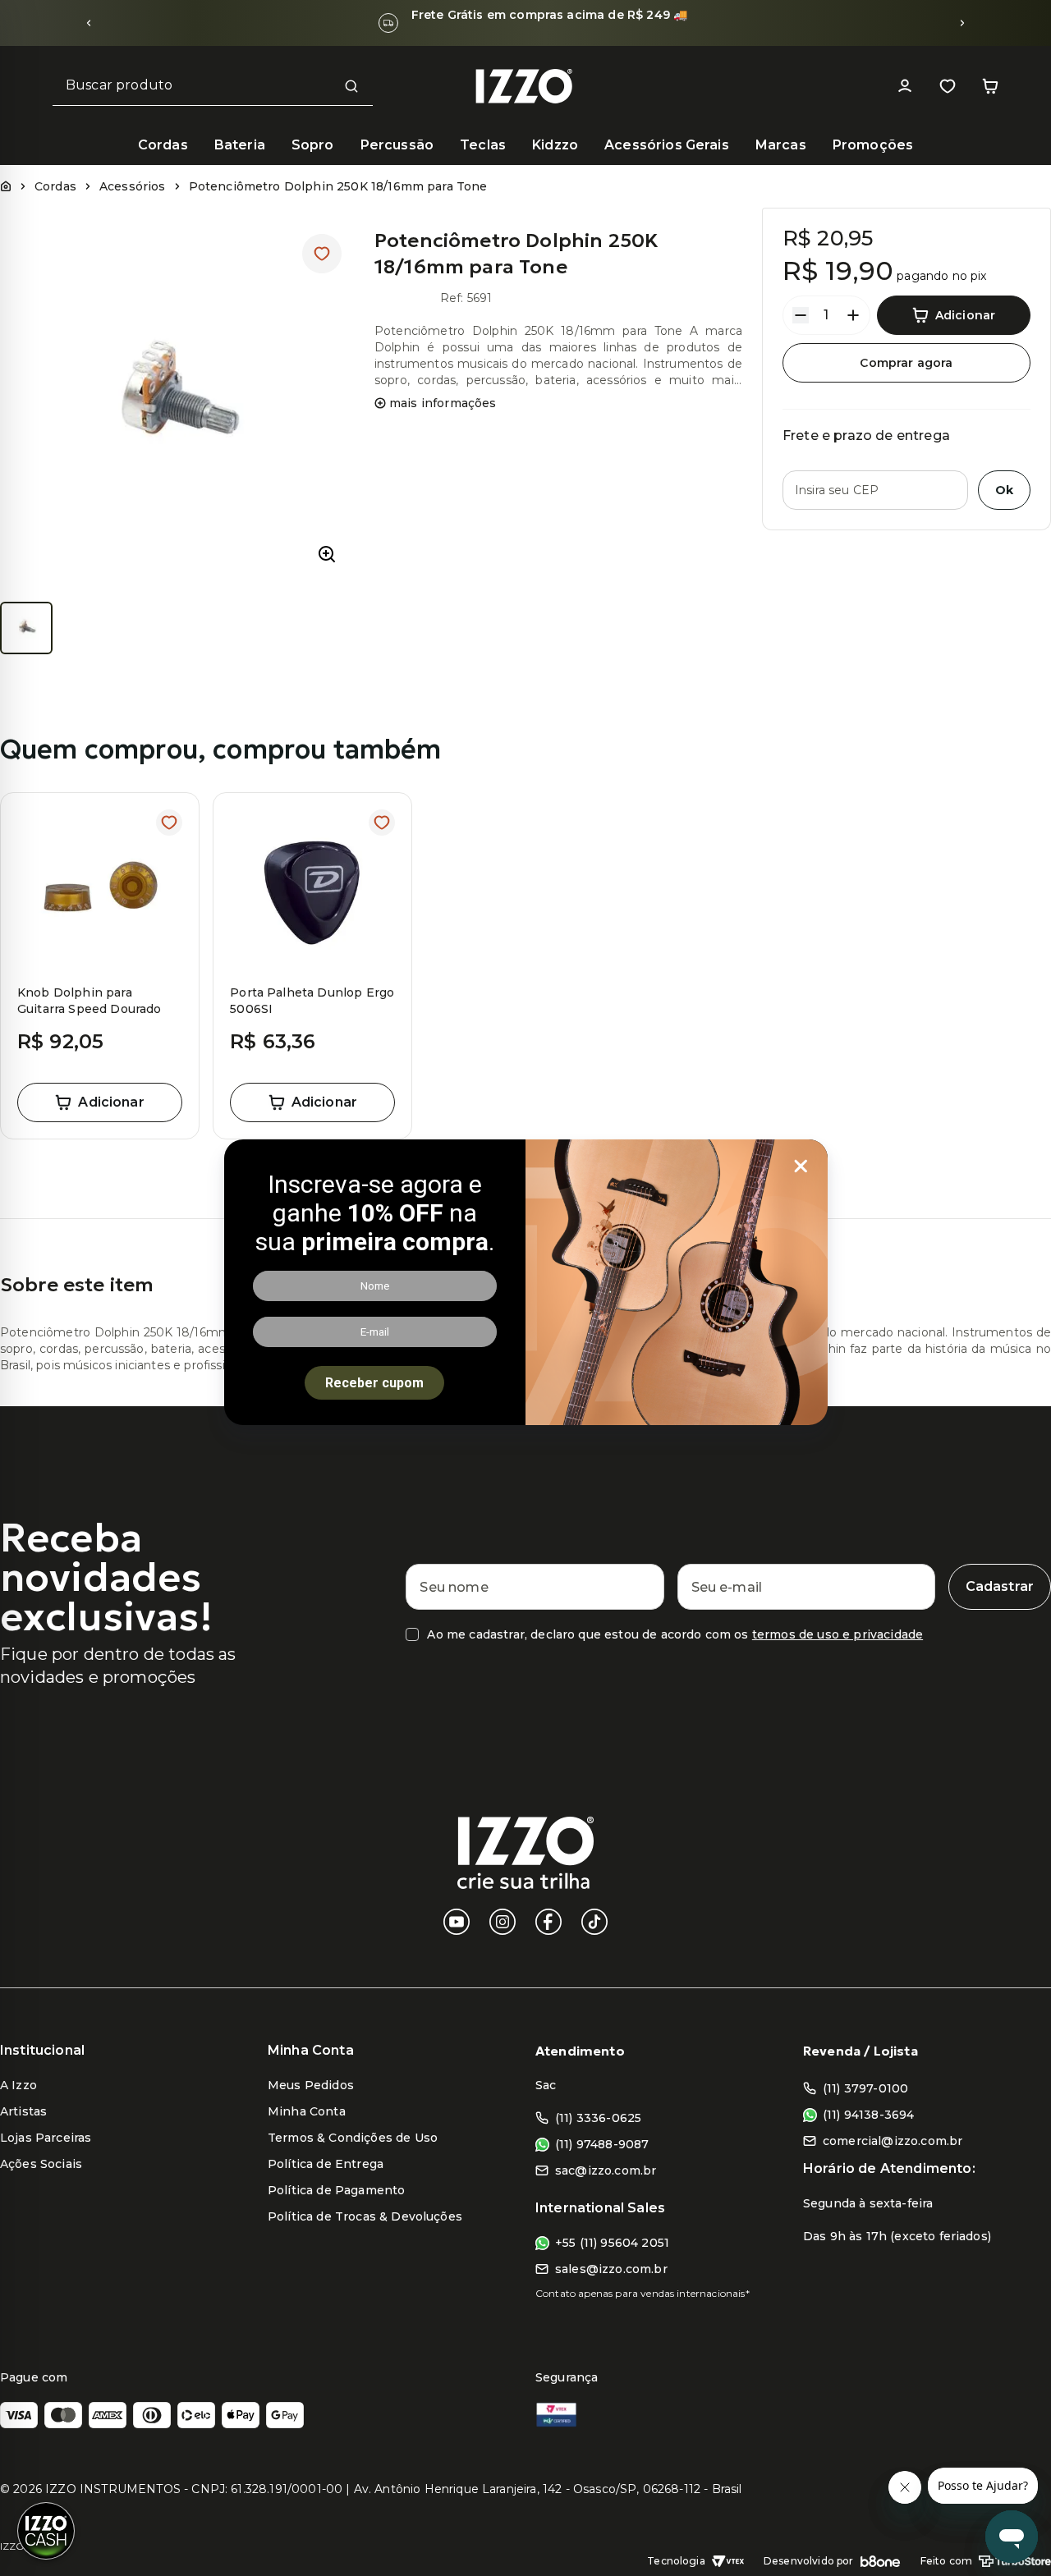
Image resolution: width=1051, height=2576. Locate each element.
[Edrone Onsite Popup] (525, 1288)
